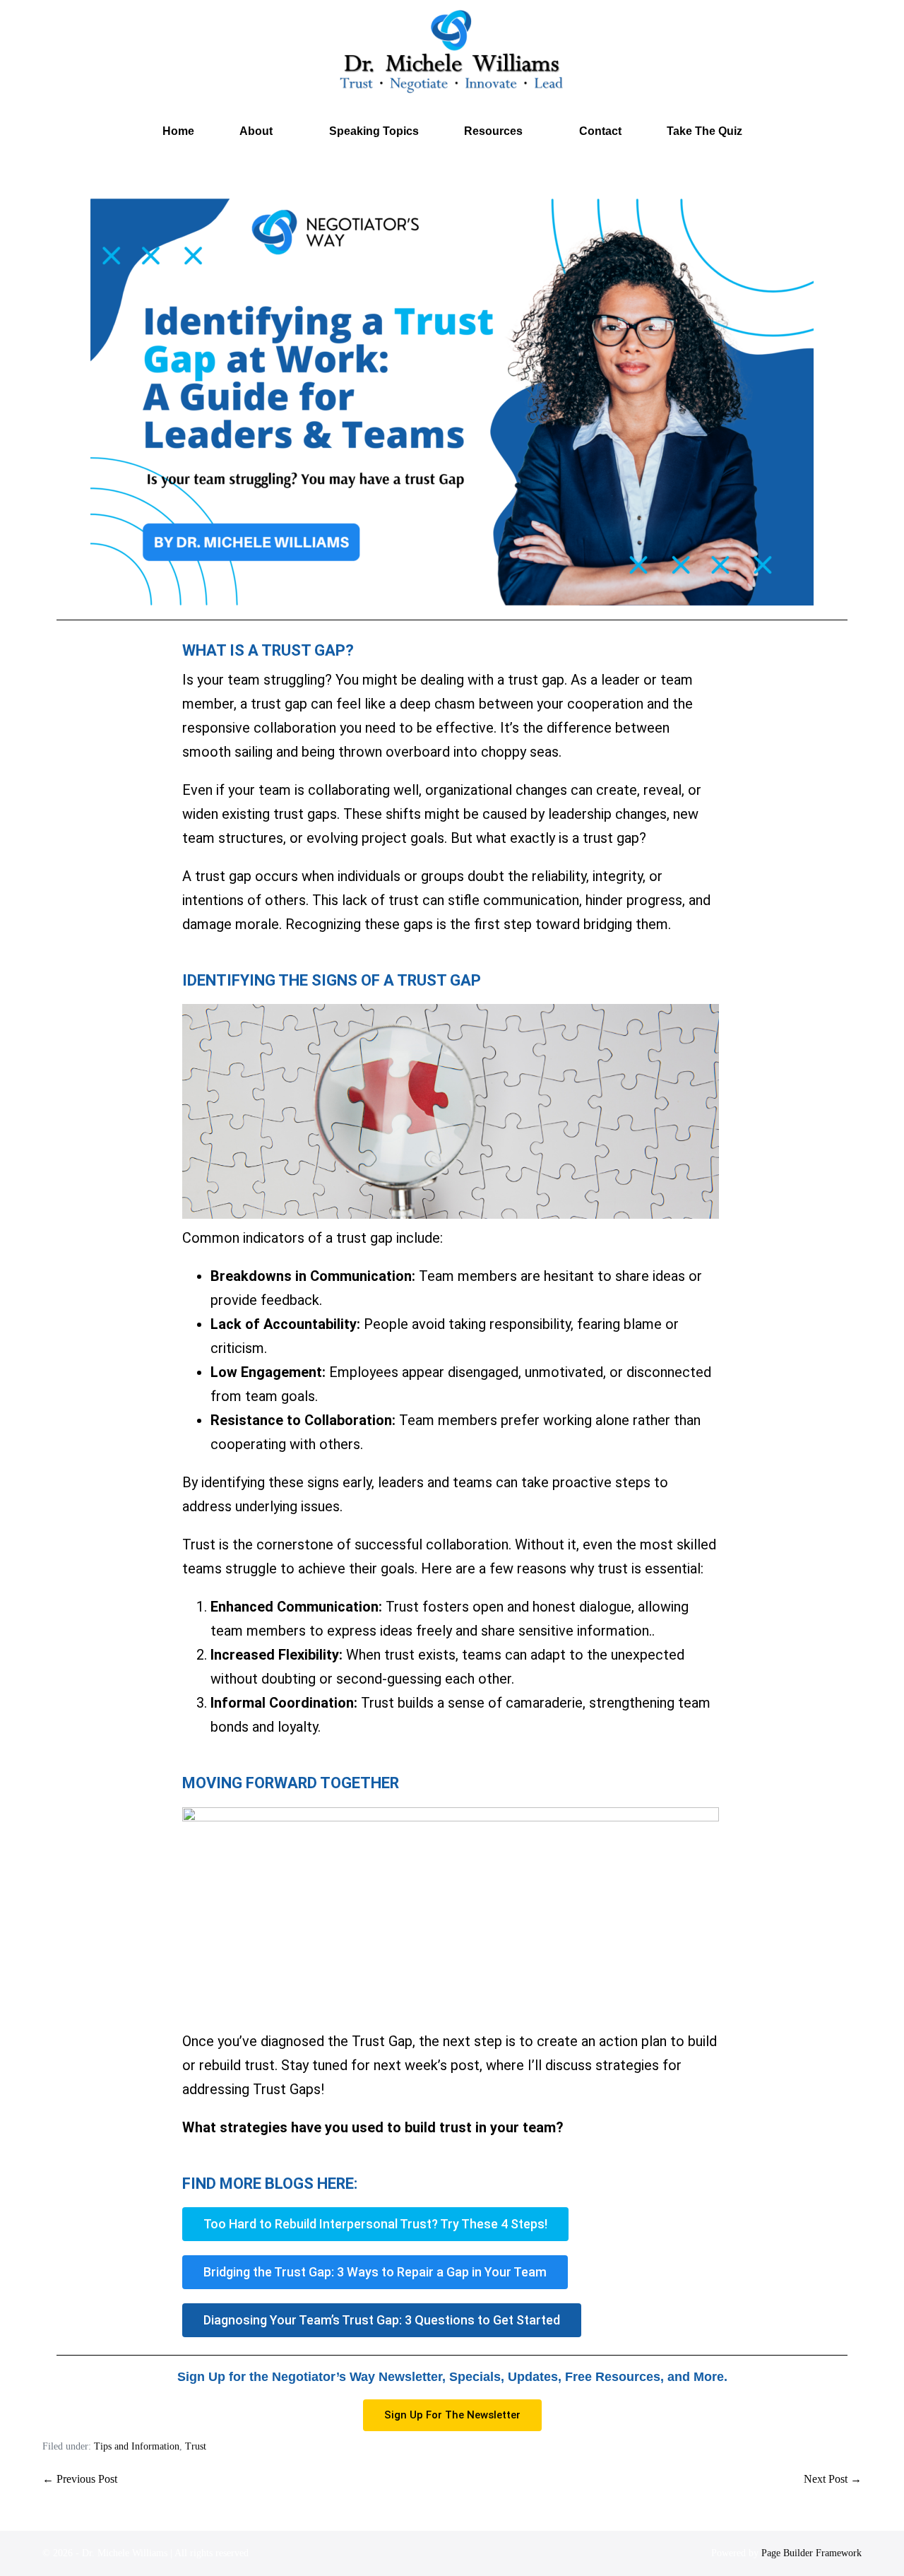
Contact (600, 131)
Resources (495, 131)
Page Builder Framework (811, 2553)
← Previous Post (80, 2479)
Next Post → (833, 2479)
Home (178, 131)
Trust (196, 2446)
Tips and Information (137, 2446)
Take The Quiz (704, 131)
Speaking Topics (374, 131)
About (257, 131)
